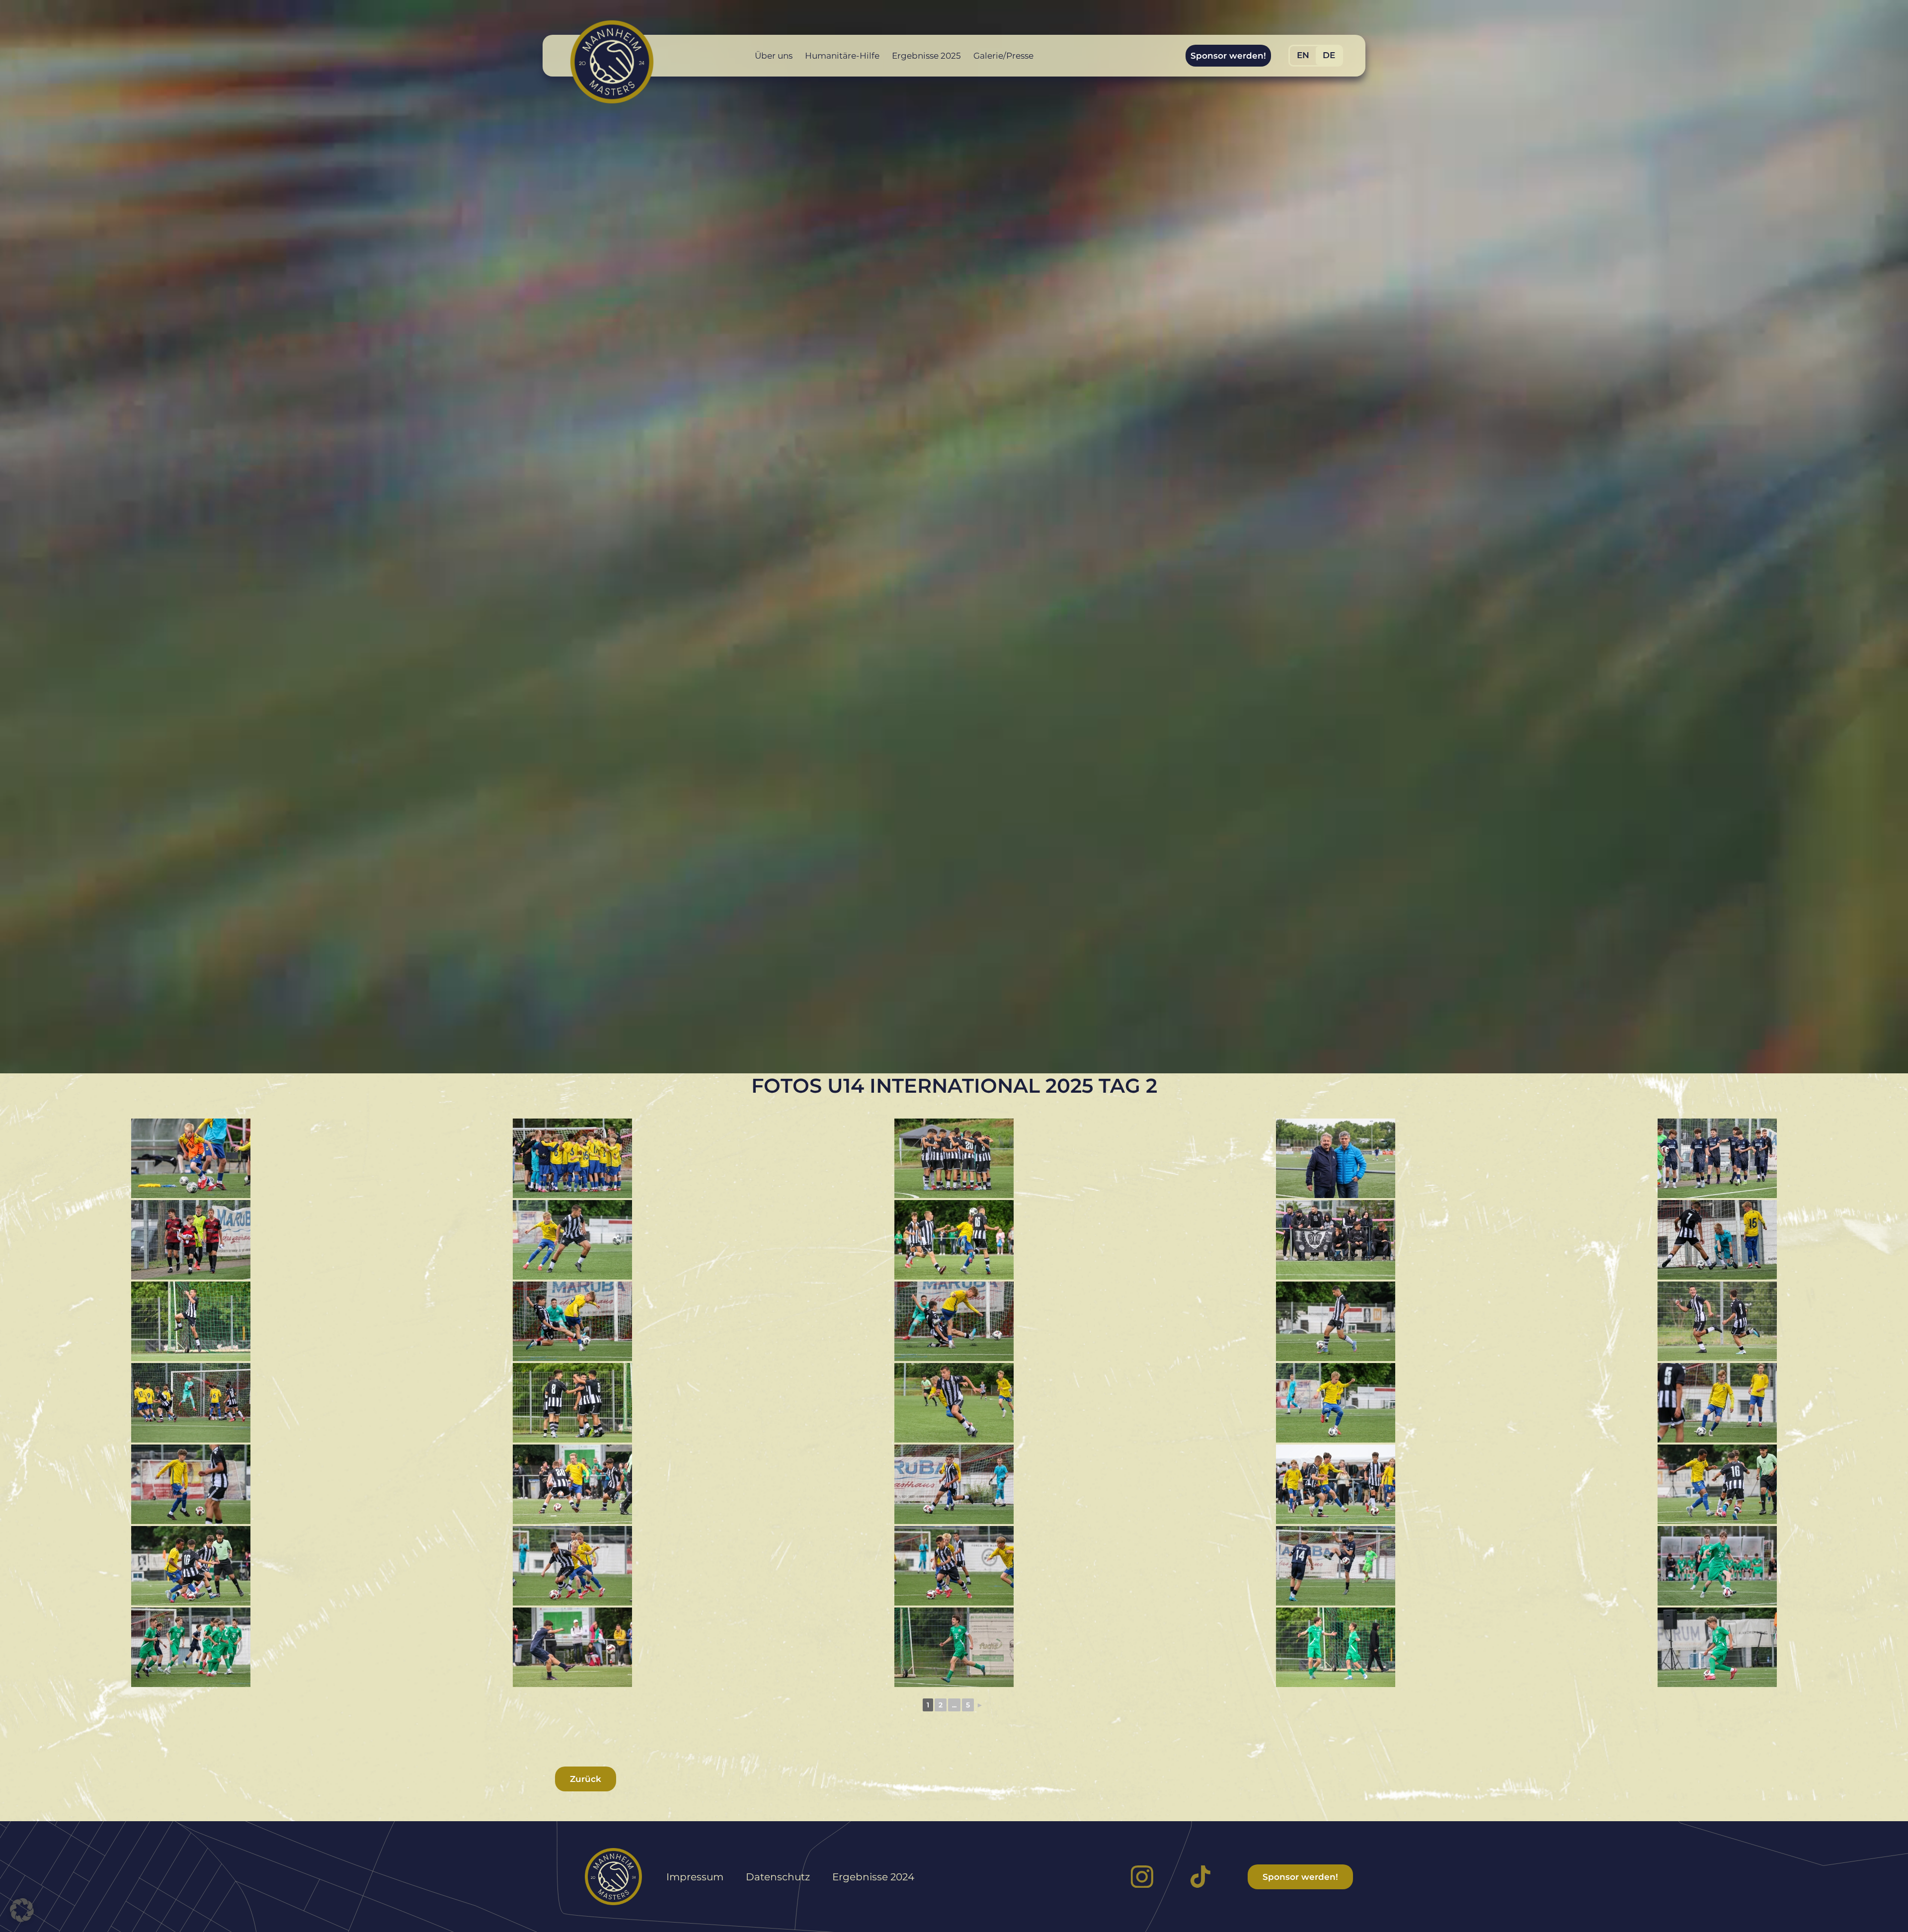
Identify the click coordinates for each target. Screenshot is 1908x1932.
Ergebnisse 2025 (926, 56)
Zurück (586, 1779)
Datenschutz (778, 1877)
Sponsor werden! (1228, 56)
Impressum (695, 1877)
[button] (22, 1910)
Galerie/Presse (1003, 56)
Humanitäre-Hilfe (842, 56)
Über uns (774, 56)
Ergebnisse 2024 (873, 1877)
